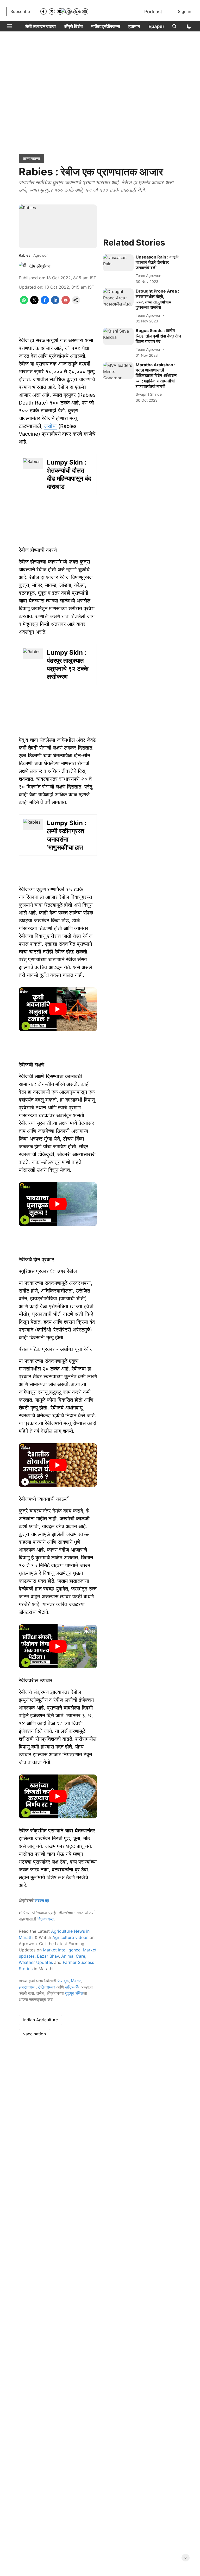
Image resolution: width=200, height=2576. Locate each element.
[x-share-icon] (34, 303)
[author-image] (23, 266)
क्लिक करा (46, 1919)
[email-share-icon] (66, 303)
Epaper (156, 26)
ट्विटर (76, 1981)
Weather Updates (36, 1962)
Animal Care (73, 1956)
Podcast (153, 12)
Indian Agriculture (40, 2020)
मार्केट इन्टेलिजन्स (106, 26)
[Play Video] (58, 1009)
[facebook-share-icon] (45, 303)
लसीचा (51, 426)
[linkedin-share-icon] (55, 303)
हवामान (134, 26)
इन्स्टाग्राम (27, 1987)
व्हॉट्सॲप (72, 1987)
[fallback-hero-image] (118, 263)
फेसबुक (63, 1981)
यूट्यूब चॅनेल (74, 1993)
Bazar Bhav (48, 1956)
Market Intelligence (62, 1950)
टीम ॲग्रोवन (40, 266)
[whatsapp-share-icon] (24, 303)
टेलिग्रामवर (47, 1987)
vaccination (35, 2034)
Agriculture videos (70, 1937)
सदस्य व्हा (42, 1900)
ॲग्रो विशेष (73, 26)
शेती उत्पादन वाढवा (40, 26)
